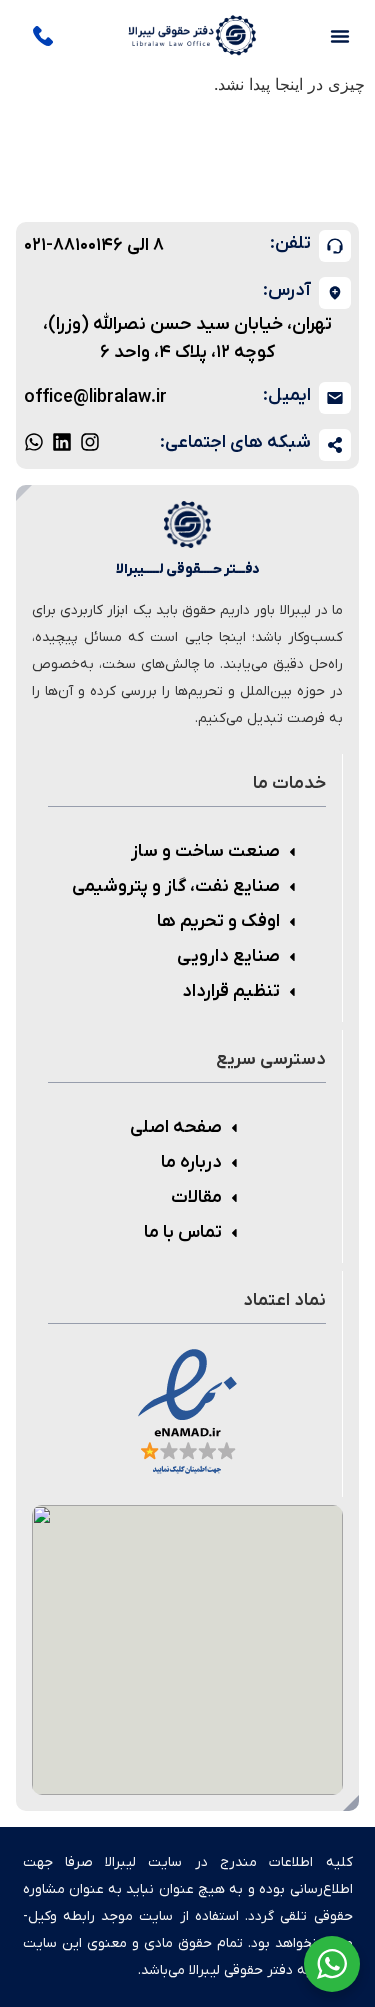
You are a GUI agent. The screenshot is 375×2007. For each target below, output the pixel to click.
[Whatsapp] (34, 442)
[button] (340, 36)
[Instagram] (90, 442)
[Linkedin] (62, 442)
